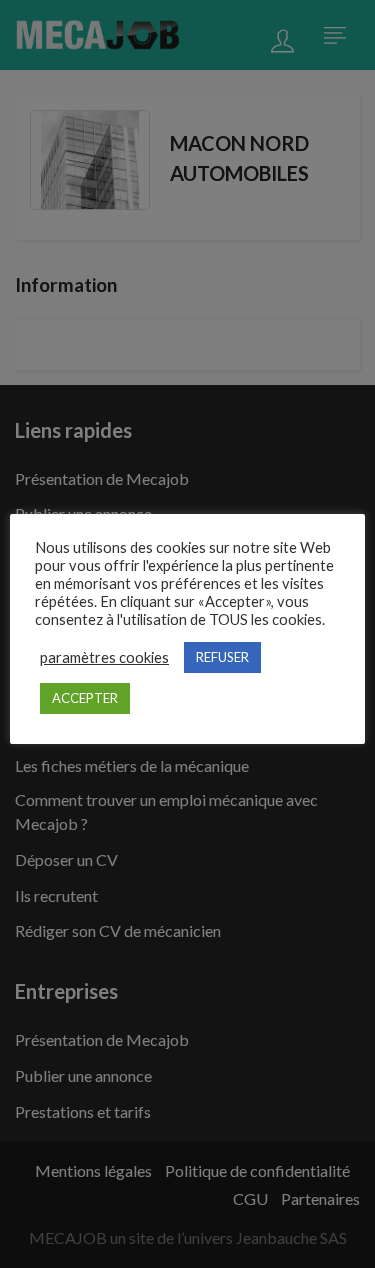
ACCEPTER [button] (85, 698)
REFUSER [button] (222, 657)
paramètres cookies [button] (104, 657)
